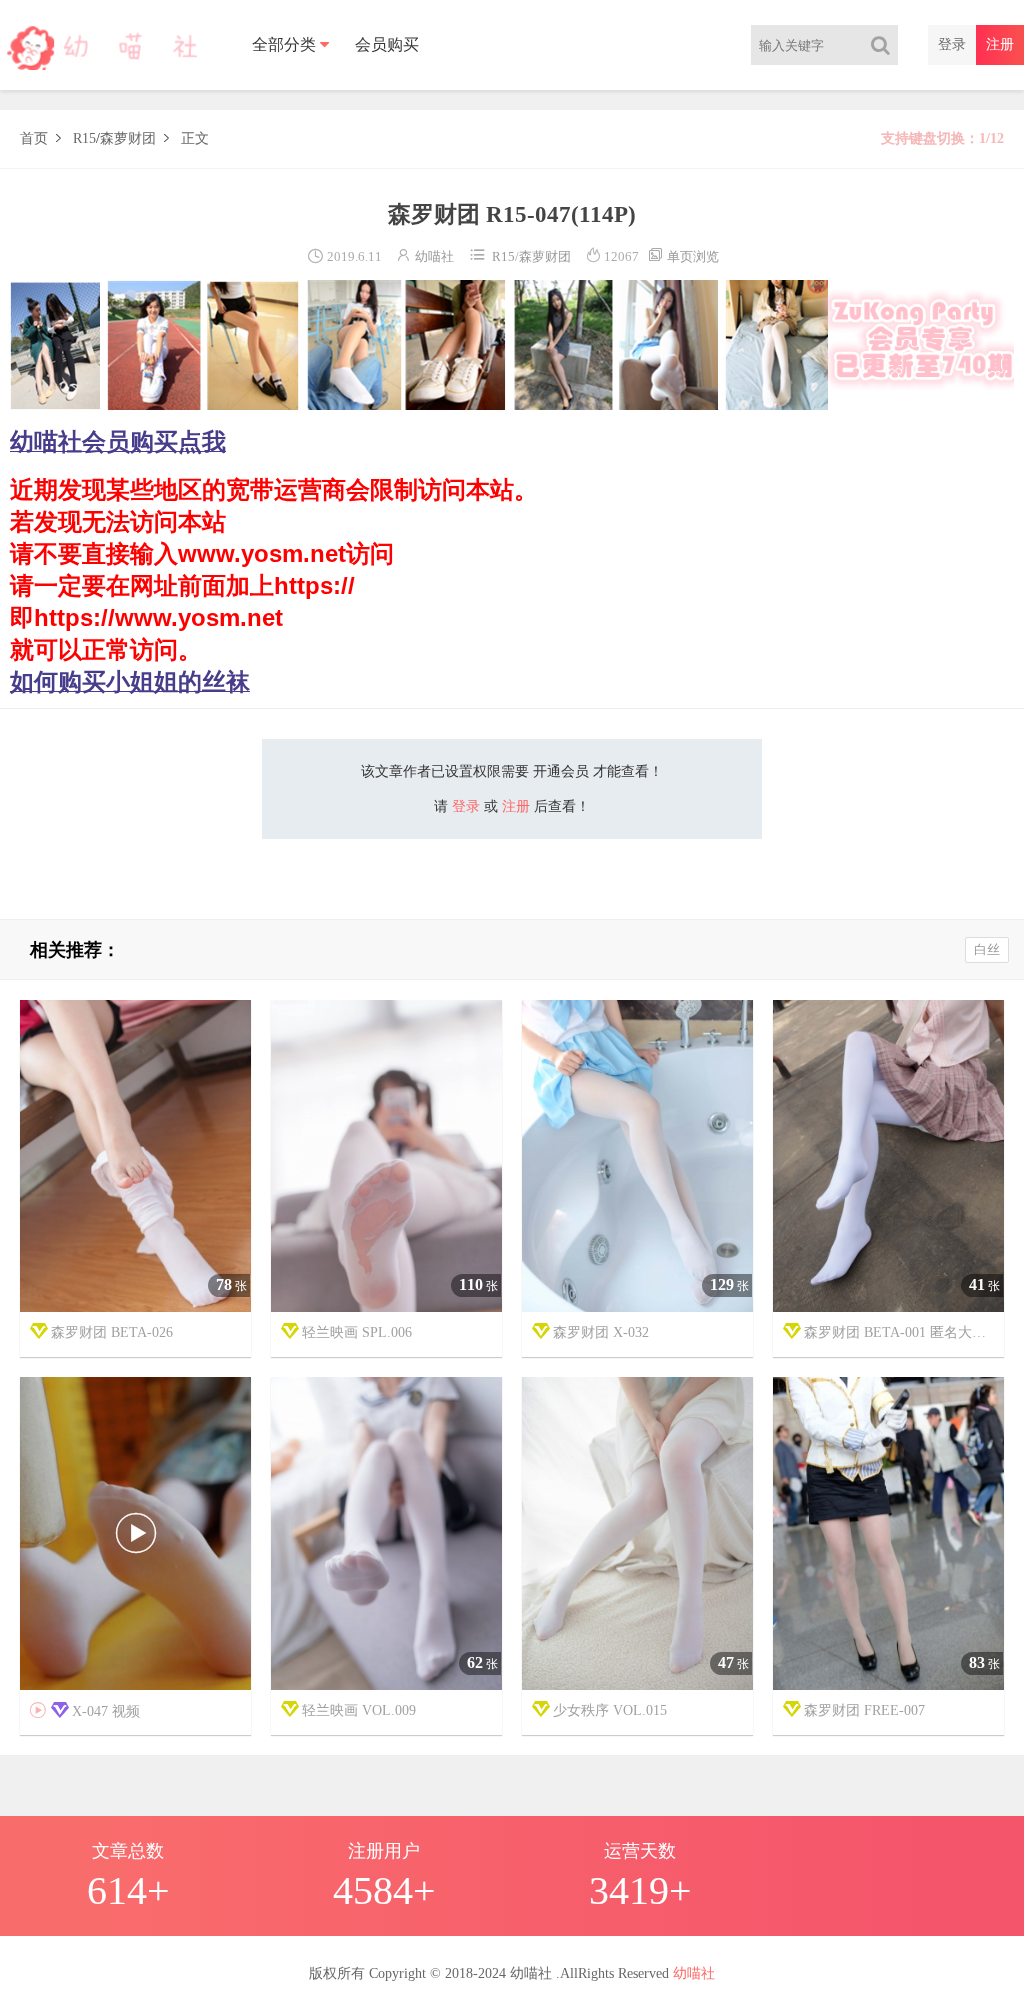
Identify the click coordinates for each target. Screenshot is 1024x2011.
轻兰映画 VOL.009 (359, 1710)
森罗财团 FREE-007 (864, 1710)
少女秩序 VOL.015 (610, 1710)
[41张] (888, 1156)
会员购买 (387, 44)
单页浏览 (683, 256)
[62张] (386, 1534)
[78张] (135, 1156)
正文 (195, 138)
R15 (84, 138)
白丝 (987, 949)
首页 (34, 138)
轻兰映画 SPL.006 (357, 1332)
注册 (1000, 44)
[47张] (637, 1534)
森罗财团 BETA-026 (112, 1332)
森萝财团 (128, 138)
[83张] (888, 1534)
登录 (952, 44)
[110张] (386, 1156)
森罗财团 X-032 (601, 1332)
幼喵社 (434, 256)
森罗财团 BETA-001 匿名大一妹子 (904, 1332)
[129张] (637, 1156)
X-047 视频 (85, 1711)
